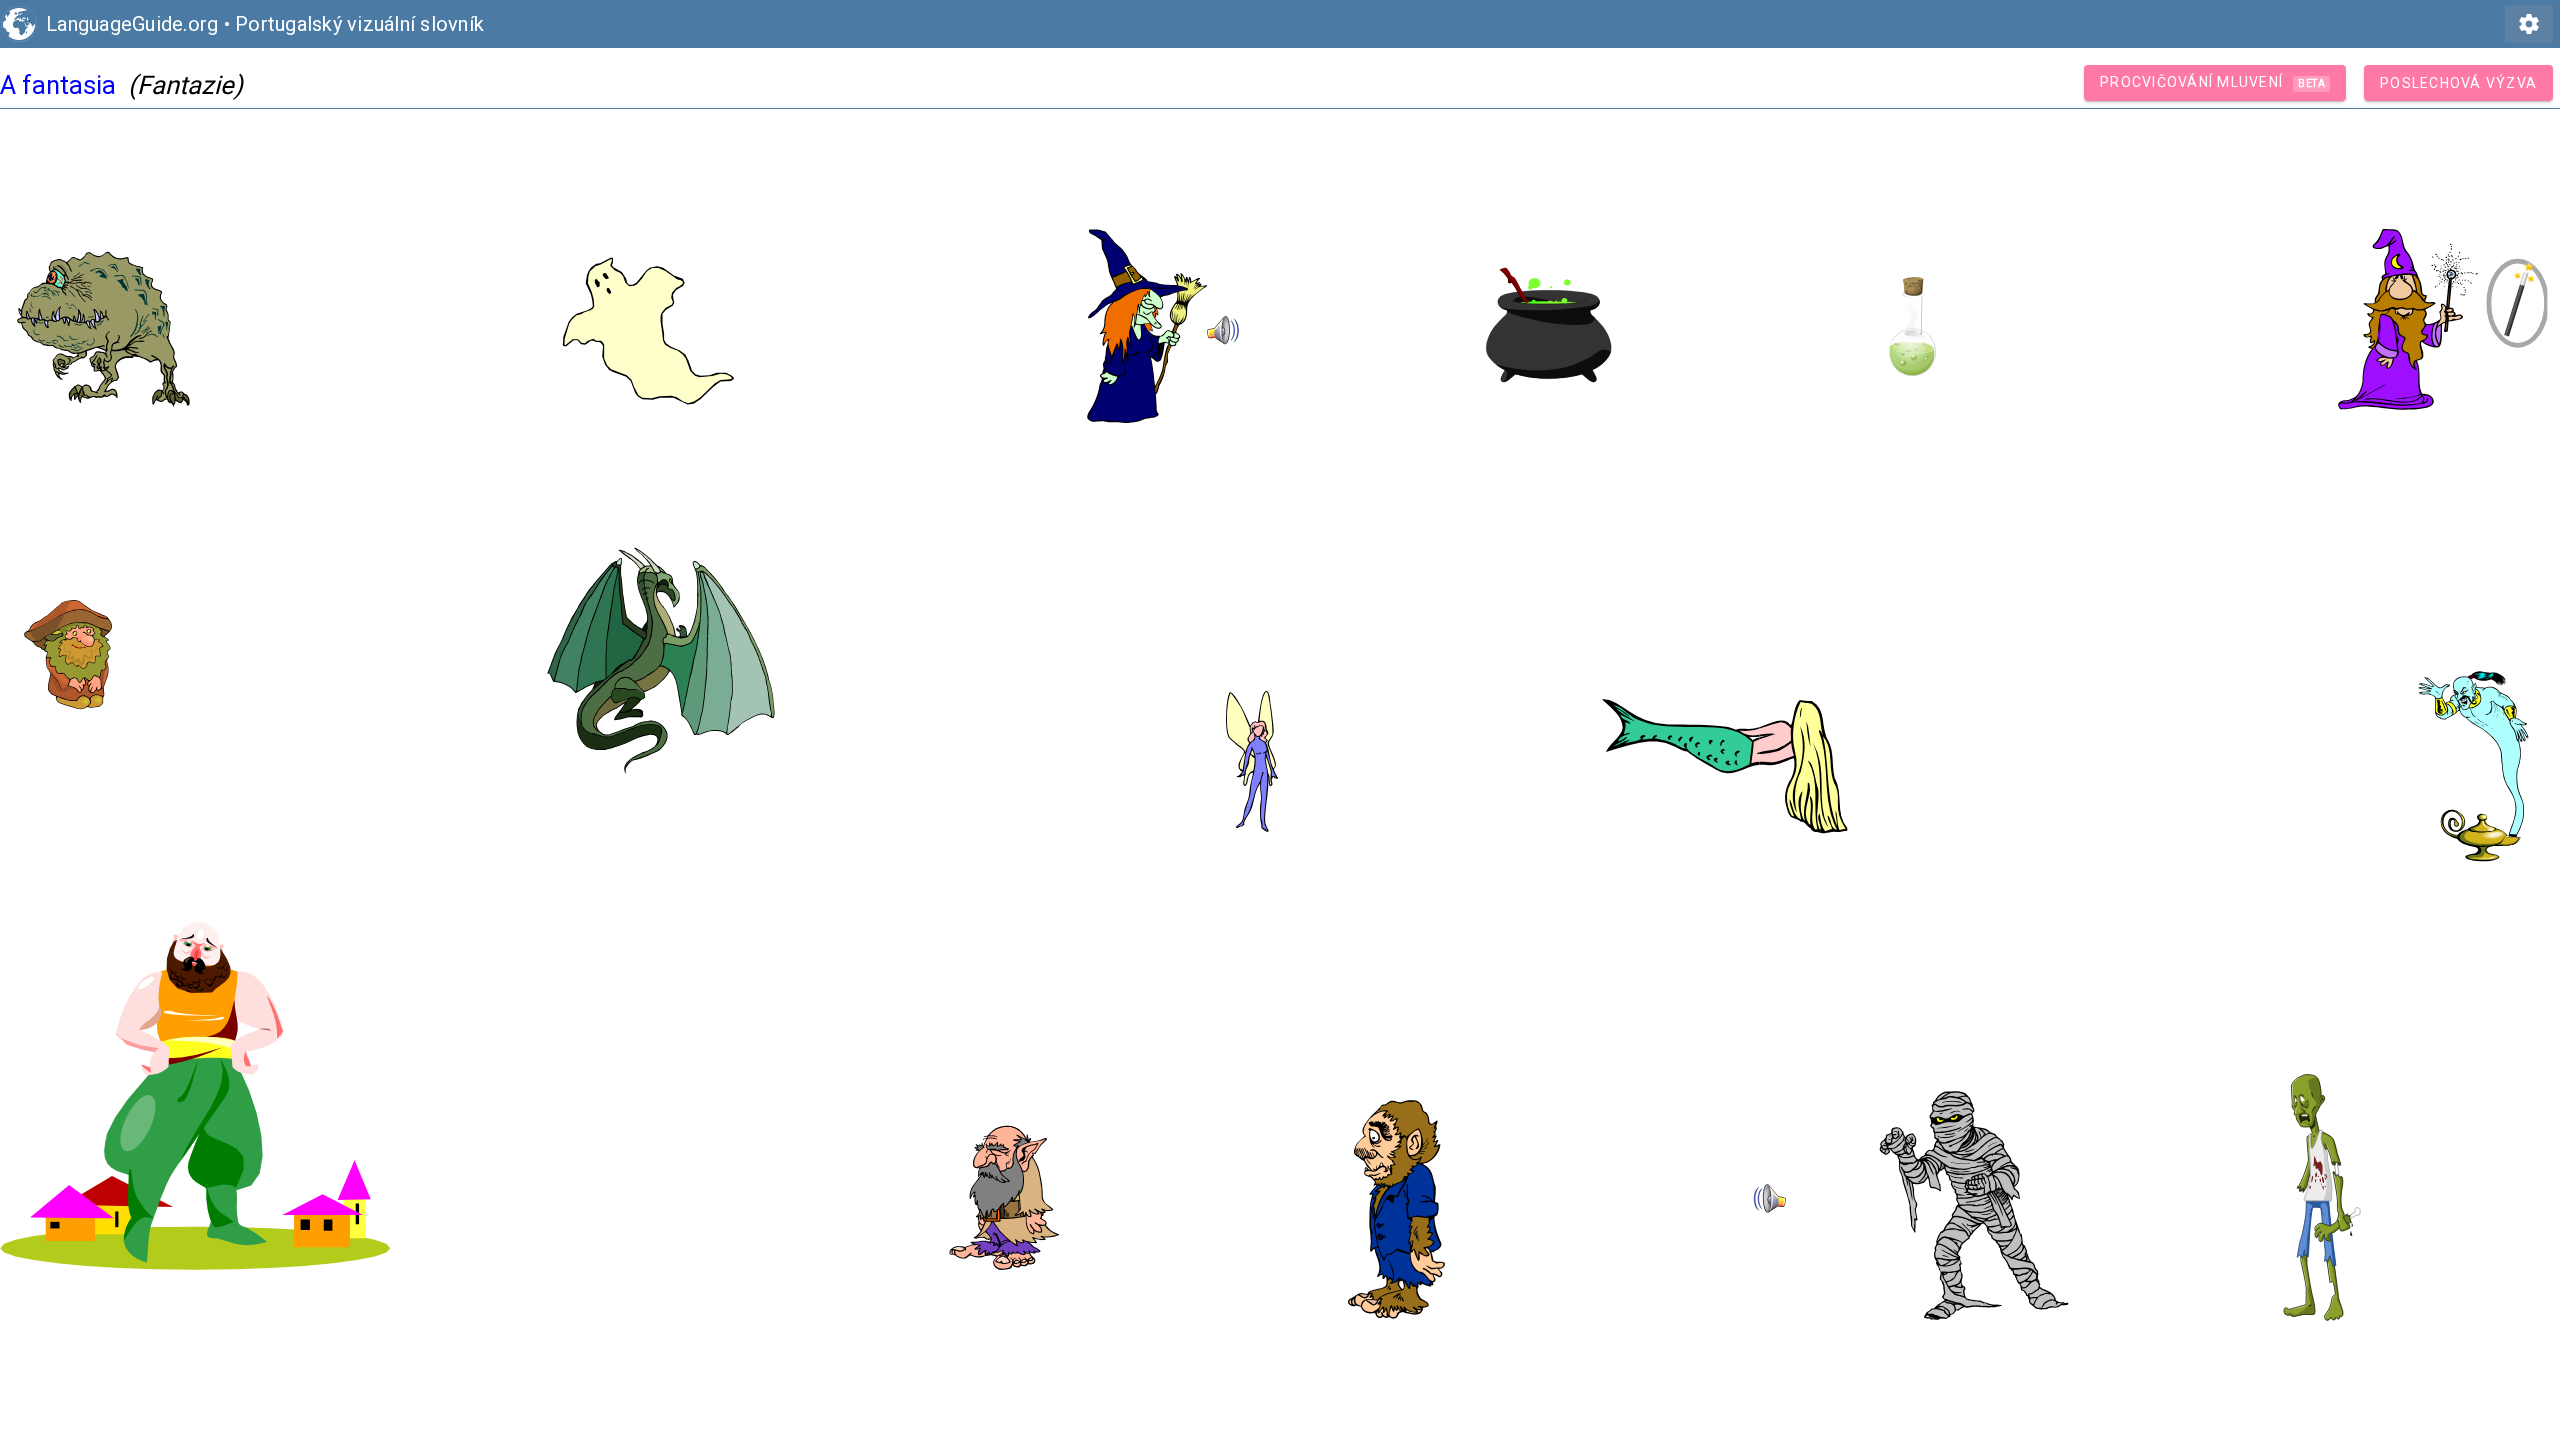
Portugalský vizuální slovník (359, 24)
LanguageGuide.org (132, 24)
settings (2529, 24)
